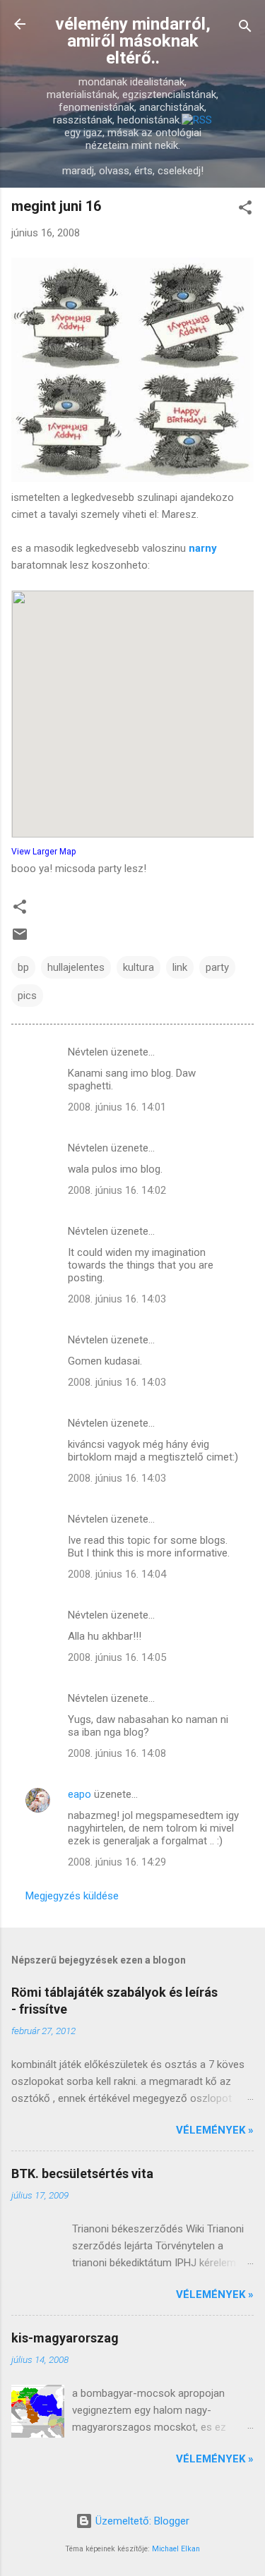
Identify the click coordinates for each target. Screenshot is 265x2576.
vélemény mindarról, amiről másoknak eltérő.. (133, 41)
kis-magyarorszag (65, 2338)
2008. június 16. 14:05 (117, 1657)
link (180, 967)
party (217, 967)
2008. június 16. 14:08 (117, 1753)
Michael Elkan (176, 2549)
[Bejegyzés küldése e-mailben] (20, 939)
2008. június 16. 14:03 (117, 1299)
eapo (79, 1794)
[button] (245, 210)
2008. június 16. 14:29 (117, 1862)
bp (23, 967)
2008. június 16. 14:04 (117, 1574)
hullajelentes (76, 967)
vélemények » (215, 2130)
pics (27, 996)
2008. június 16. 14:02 (117, 1190)
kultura (139, 967)
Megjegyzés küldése (72, 1896)
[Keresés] (245, 29)
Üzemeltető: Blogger (141, 2521)
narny (203, 548)
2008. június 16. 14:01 (117, 1107)
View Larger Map (43, 852)
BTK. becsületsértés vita (82, 2173)
